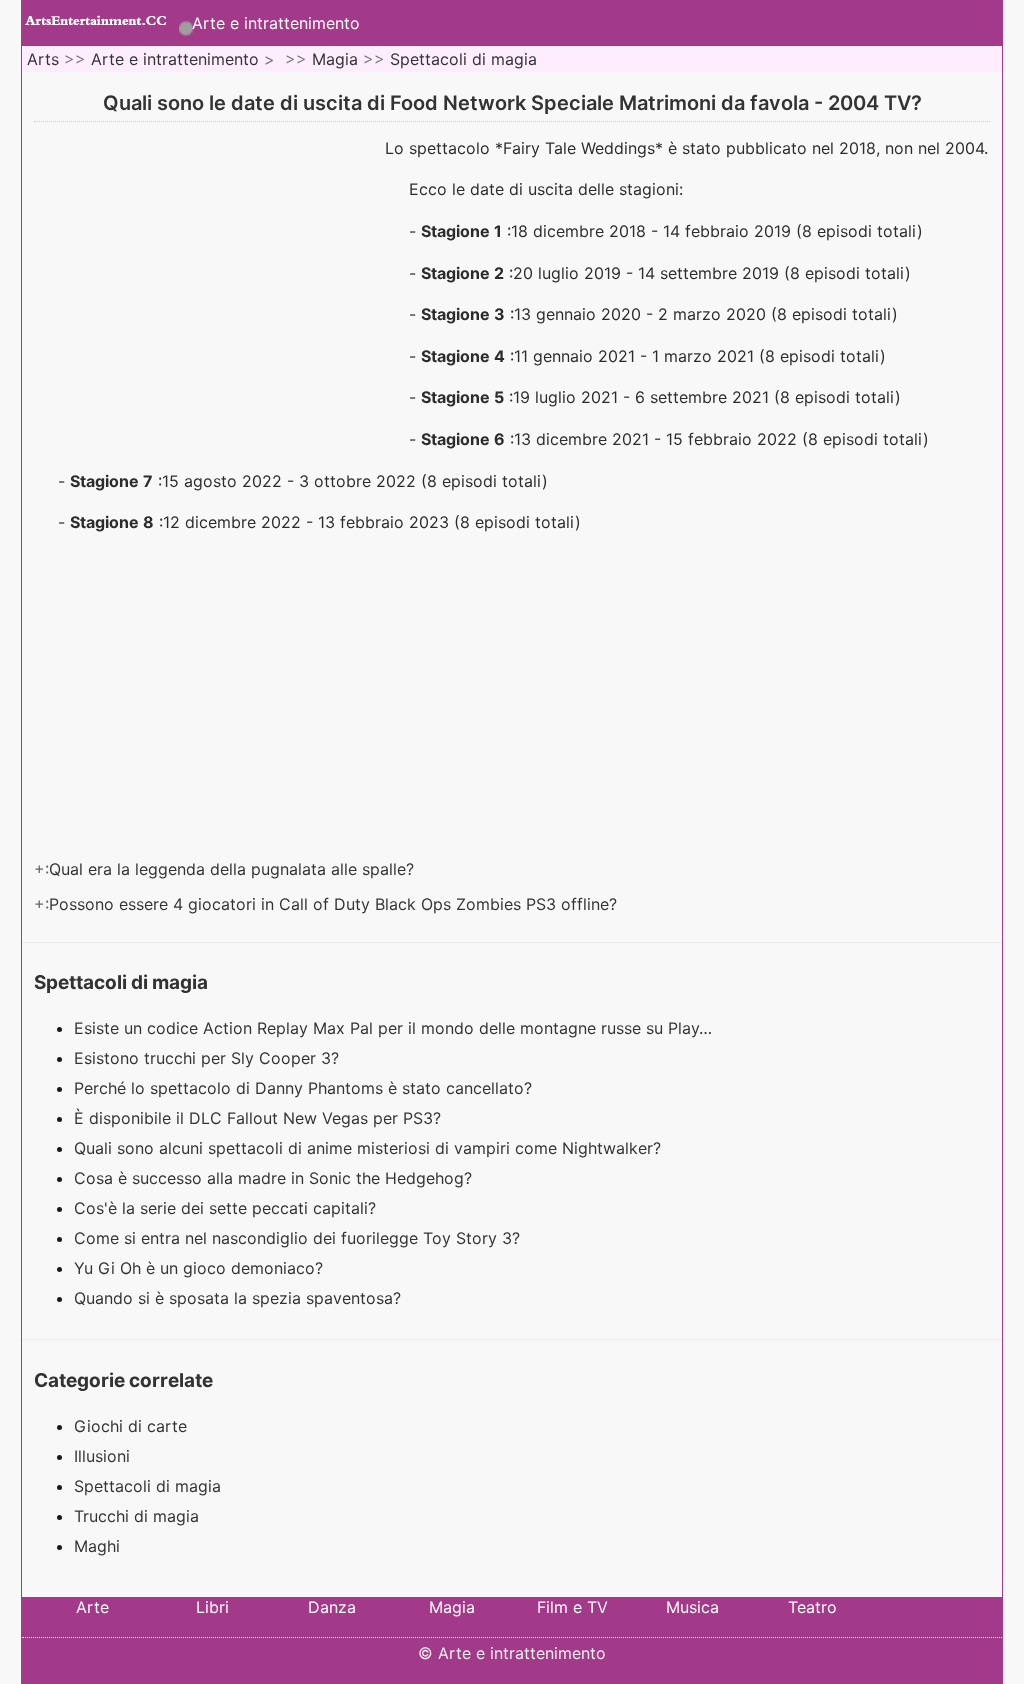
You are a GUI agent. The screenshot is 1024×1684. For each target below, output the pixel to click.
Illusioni (102, 1456)
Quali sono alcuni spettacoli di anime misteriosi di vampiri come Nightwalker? (370, 1148)
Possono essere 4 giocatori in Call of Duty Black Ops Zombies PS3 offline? (335, 904)
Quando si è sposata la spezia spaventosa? (240, 1298)
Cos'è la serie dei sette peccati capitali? (227, 1208)
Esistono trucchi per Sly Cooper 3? (209, 1058)
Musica (692, 1607)
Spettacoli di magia (463, 59)
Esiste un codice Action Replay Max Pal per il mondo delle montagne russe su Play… (393, 1028)
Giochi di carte (130, 1426)
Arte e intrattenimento (276, 23)
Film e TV (572, 1607)
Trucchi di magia (136, 1516)
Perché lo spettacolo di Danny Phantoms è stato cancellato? (305, 1088)
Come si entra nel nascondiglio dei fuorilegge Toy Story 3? (299, 1238)
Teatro (812, 1607)
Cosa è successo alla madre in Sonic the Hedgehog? (275, 1178)
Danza (332, 1607)
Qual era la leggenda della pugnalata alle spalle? (234, 869)
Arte (92, 1607)
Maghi (97, 1546)
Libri (212, 1607)
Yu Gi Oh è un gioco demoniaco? (201, 1268)
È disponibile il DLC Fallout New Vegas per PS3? (260, 1118)
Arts (43, 59)
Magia (335, 59)
